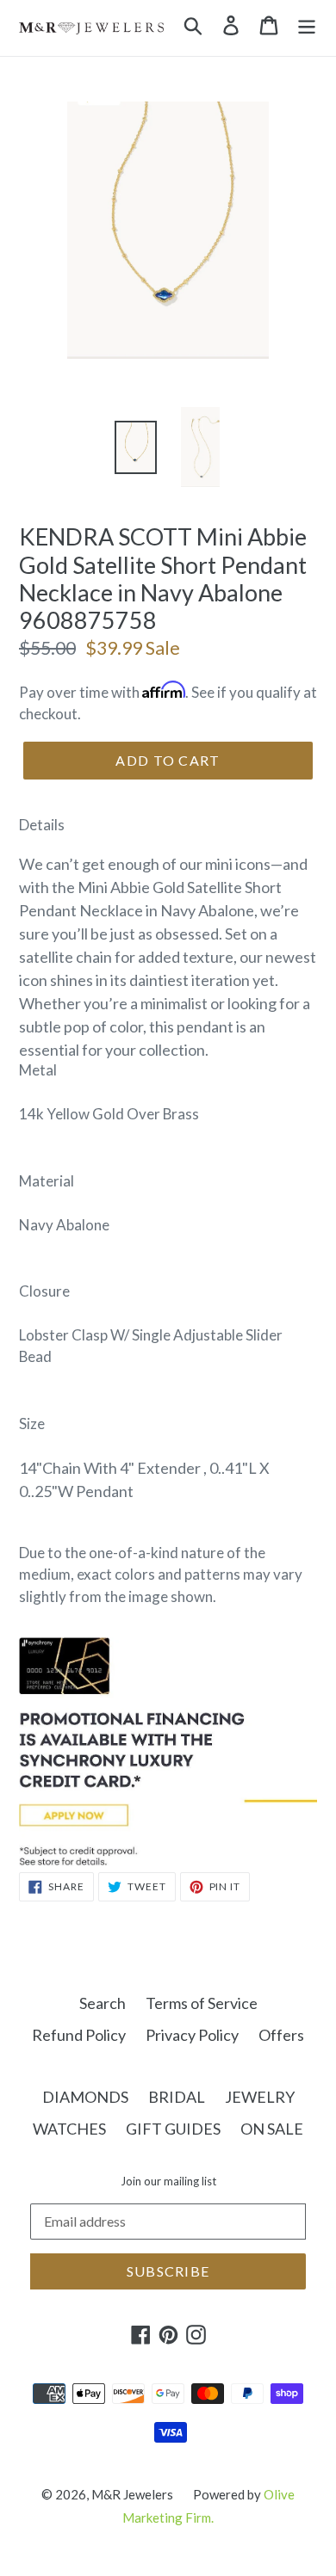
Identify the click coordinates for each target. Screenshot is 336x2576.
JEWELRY (260, 2097)
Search (103, 2003)
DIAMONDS (85, 2097)
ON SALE (272, 2129)
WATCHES (69, 2129)
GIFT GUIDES (173, 2129)
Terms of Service (202, 2003)
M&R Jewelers (132, 2494)
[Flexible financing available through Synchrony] (168, 1860)
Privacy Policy (192, 2035)
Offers (281, 2035)
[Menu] (307, 24)
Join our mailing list (168, 2182)
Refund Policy (79, 2035)
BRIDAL (177, 2097)
